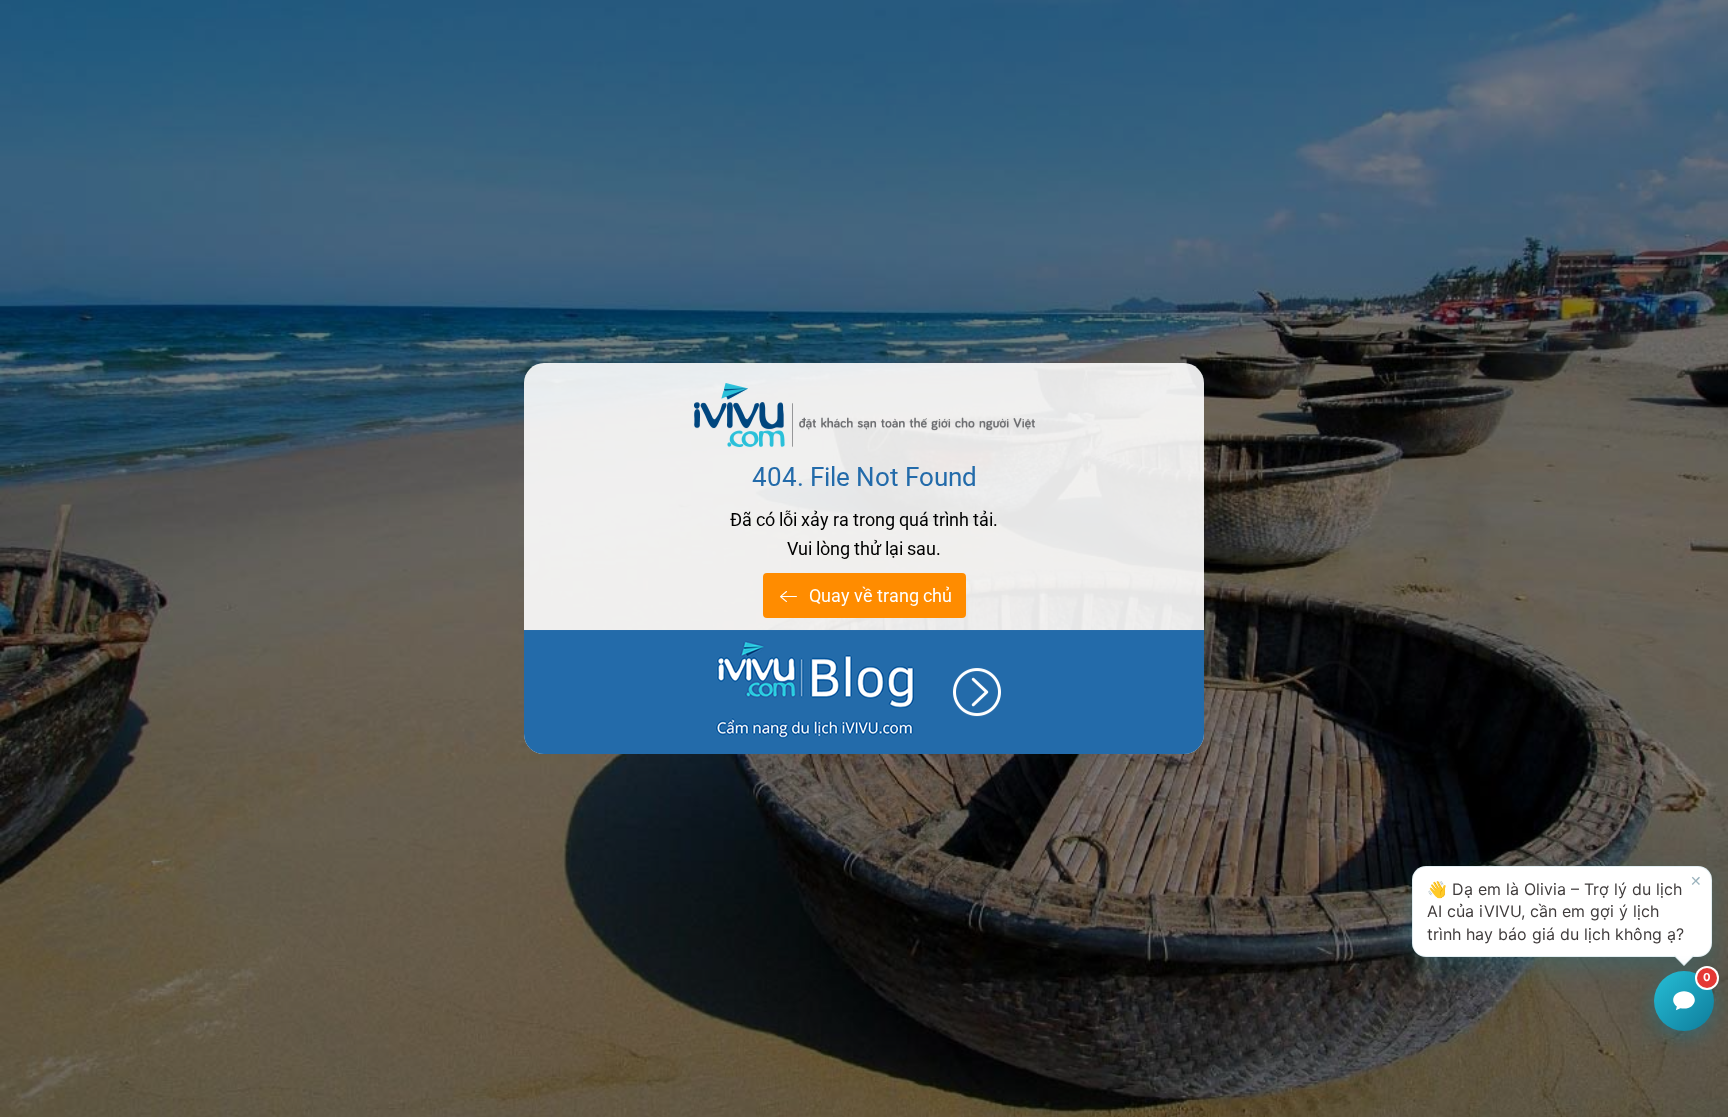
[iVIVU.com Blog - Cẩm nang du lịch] (864, 692)
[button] (1562, 911)
